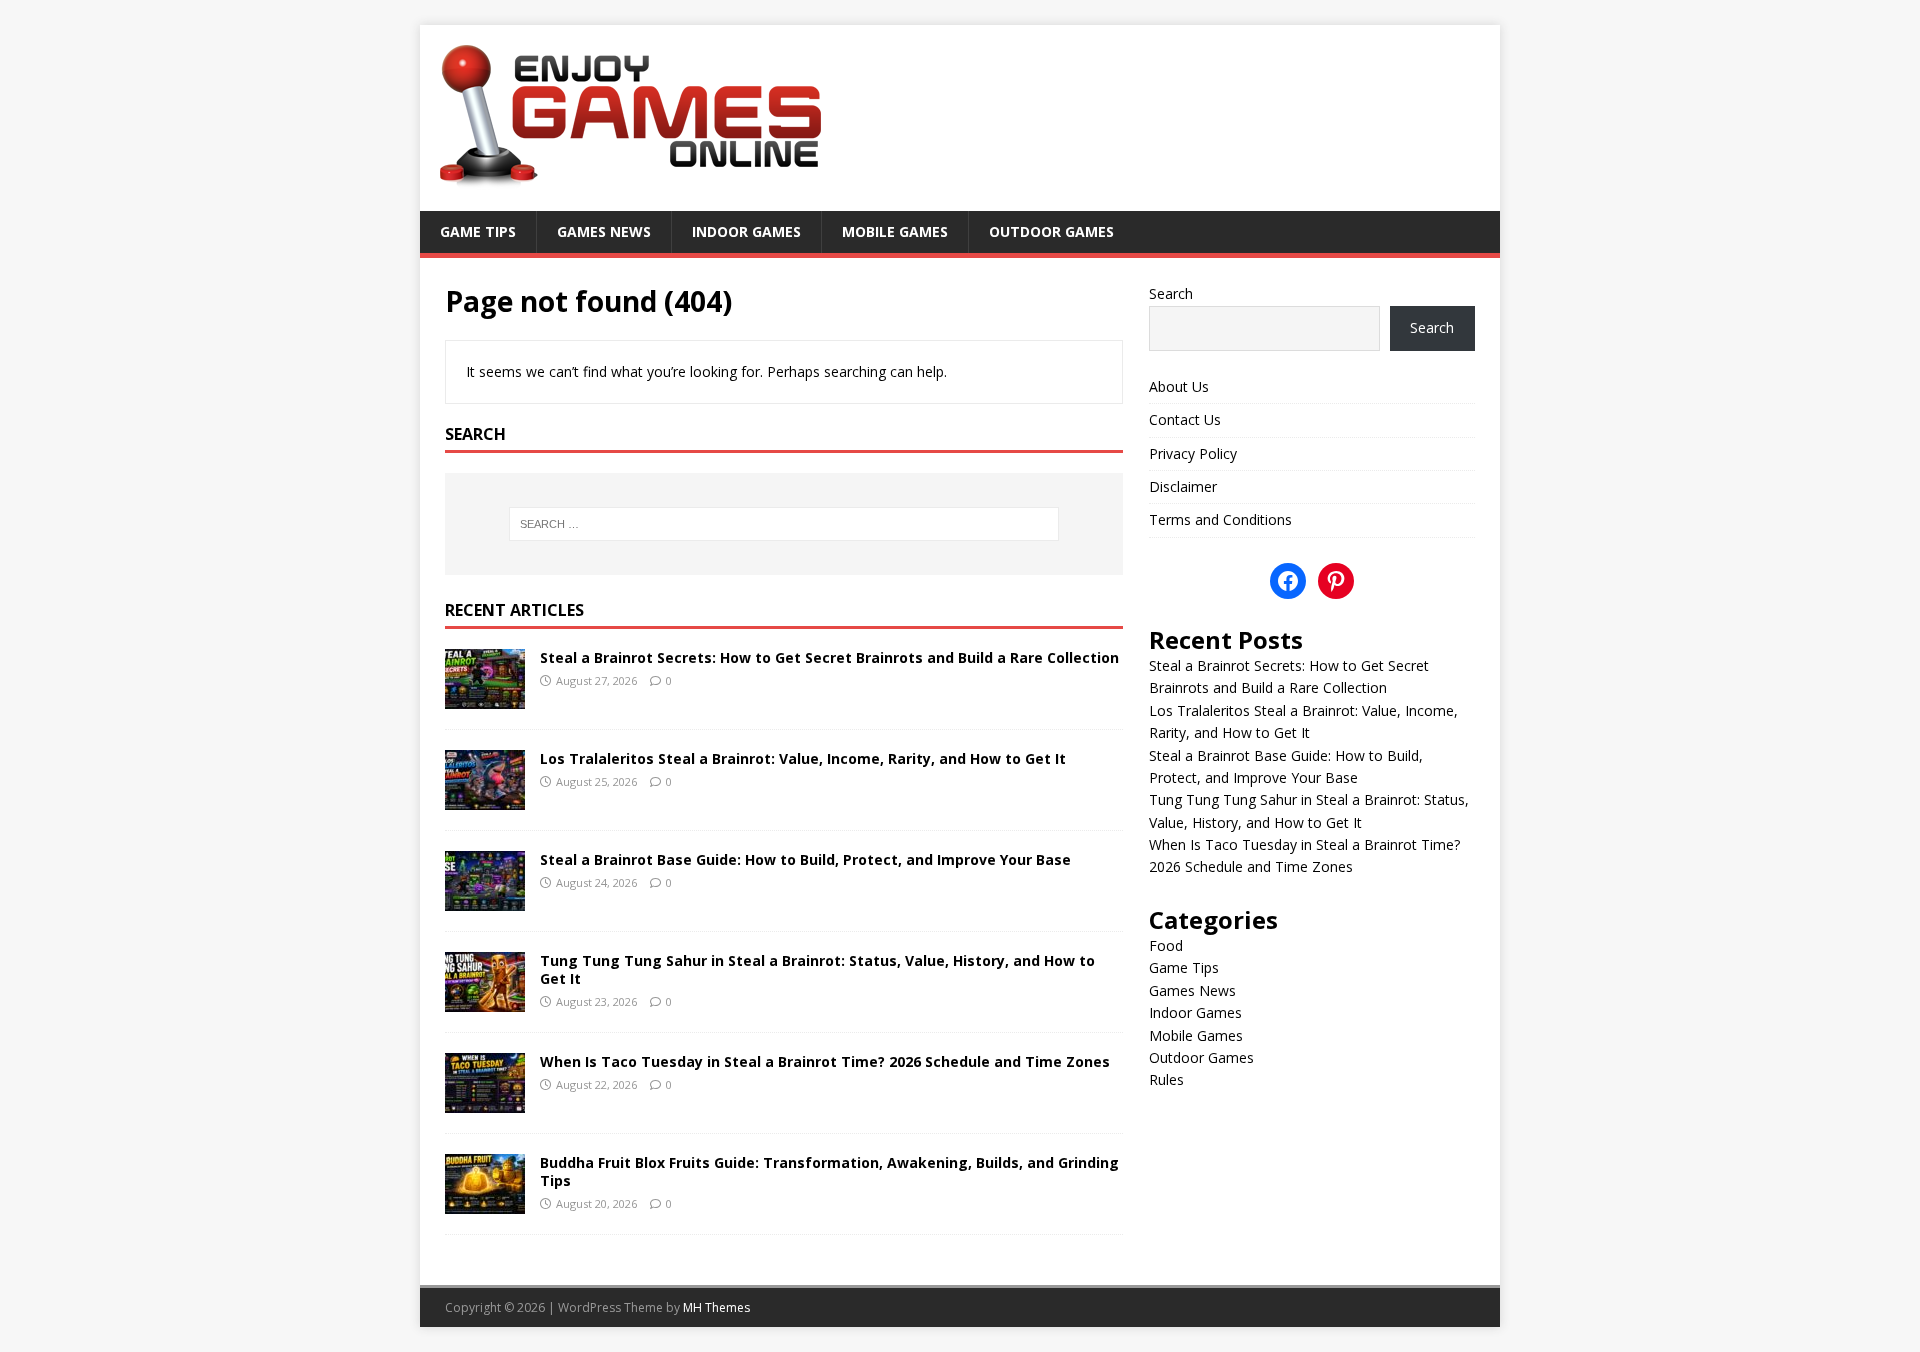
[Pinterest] (1336, 581)
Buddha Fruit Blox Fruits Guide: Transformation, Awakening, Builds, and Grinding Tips (829, 1171)
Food (1166, 945)
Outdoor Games (1051, 231)
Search (1171, 293)
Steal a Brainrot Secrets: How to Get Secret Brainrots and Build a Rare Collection (829, 657)
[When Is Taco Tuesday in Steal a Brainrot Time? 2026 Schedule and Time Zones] (485, 1100)
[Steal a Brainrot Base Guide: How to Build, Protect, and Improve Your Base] (485, 898)
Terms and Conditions (1220, 519)
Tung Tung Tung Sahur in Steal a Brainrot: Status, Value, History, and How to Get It (817, 969)
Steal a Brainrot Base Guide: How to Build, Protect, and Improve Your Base (805, 859)
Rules (1166, 1079)
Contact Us (1185, 419)
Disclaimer (1183, 486)
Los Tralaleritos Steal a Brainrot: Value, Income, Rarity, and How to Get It (803, 758)
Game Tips (478, 231)
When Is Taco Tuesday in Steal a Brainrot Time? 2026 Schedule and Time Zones (825, 1061)
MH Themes (716, 1307)
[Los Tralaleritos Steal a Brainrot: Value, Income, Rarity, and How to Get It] (485, 797)
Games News (604, 231)
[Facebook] (1288, 581)
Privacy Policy (1193, 453)
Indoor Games (746, 231)
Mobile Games (895, 231)
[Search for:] (784, 524)
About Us (1179, 386)
